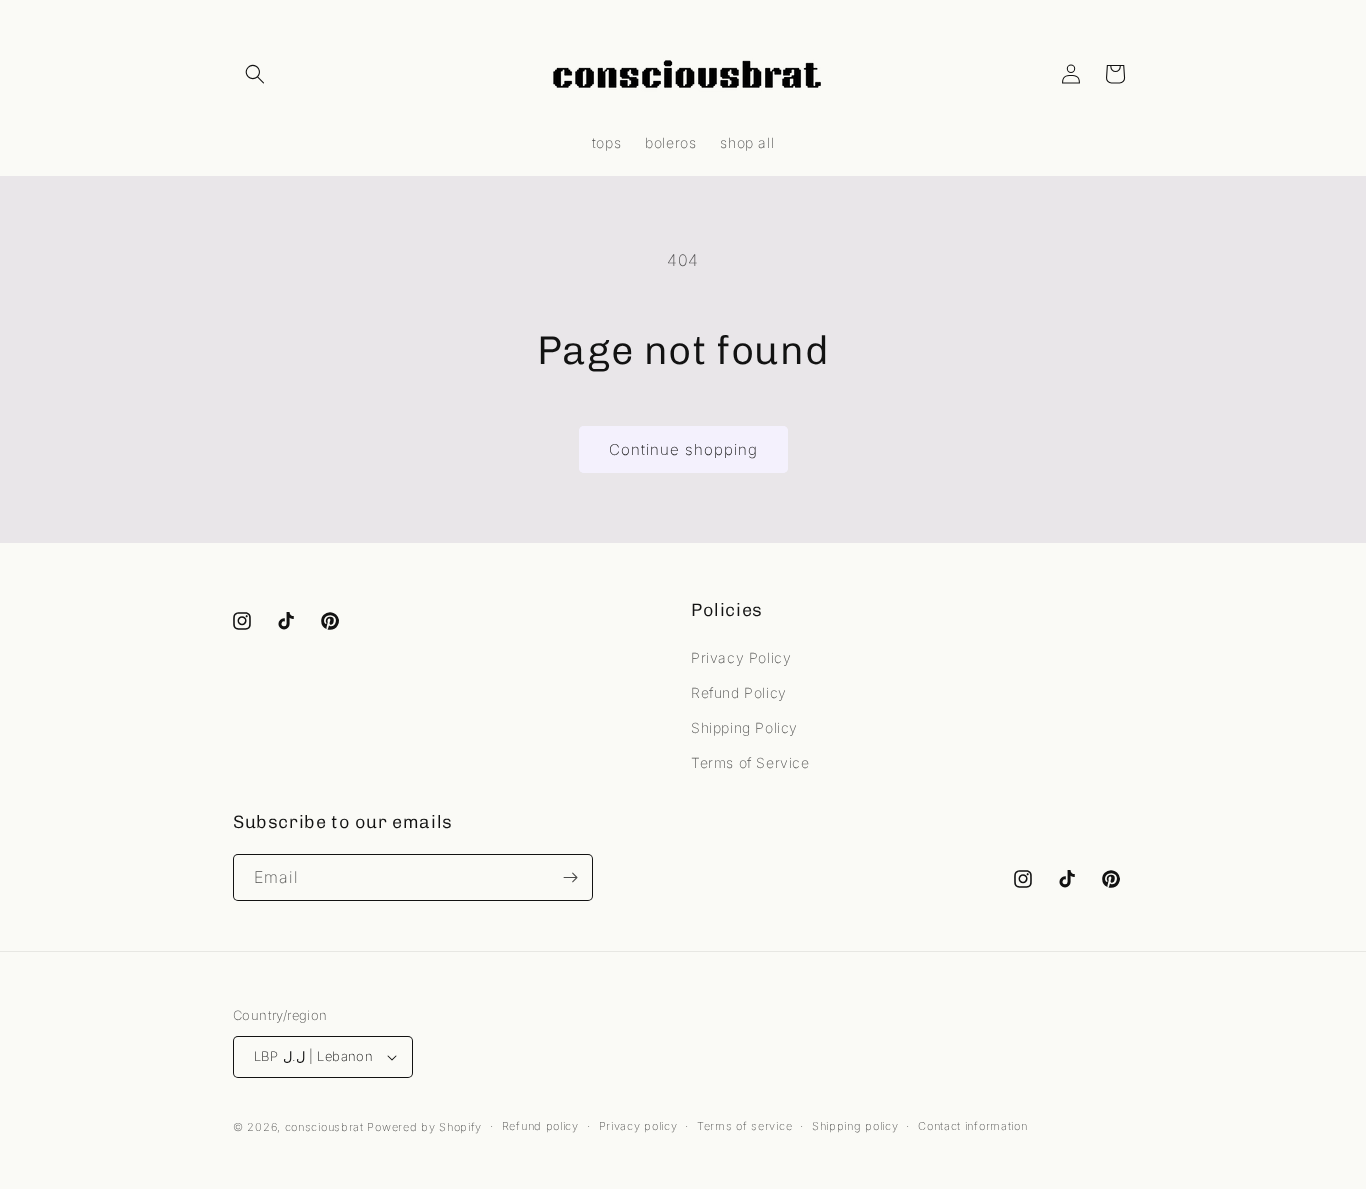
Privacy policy (638, 1126)
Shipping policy (855, 1126)
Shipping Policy (744, 727)
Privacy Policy (741, 657)
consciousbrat (324, 1127)
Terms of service (744, 1126)
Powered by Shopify (424, 1127)
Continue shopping (683, 449)
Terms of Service (750, 762)
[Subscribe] (570, 877)
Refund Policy (739, 692)
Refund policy (540, 1126)
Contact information (972, 1126)
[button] (255, 74)
